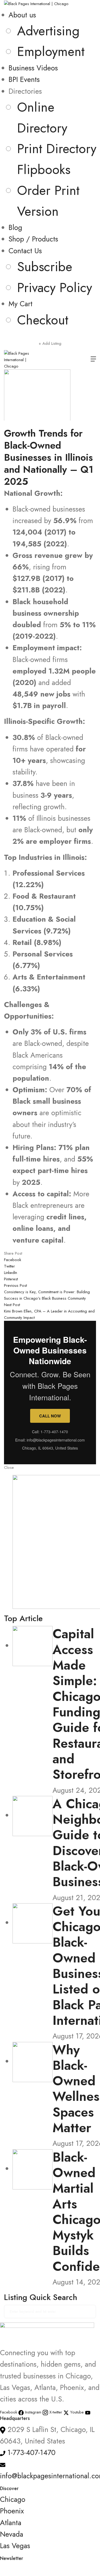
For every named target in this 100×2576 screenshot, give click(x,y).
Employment (51, 51)
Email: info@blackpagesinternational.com (50, 1440)
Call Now (50, 1416)
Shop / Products (33, 239)
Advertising (48, 31)
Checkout (43, 320)
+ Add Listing (50, 343)
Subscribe (45, 267)
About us (22, 15)
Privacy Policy (55, 288)
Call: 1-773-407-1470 (50, 1432)
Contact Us (25, 251)
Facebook (13, 1260)
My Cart (21, 304)
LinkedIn (11, 1273)
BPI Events (24, 79)
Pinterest (11, 1279)
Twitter (9, 1266)
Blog (15, 227)
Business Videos (33, 68)
